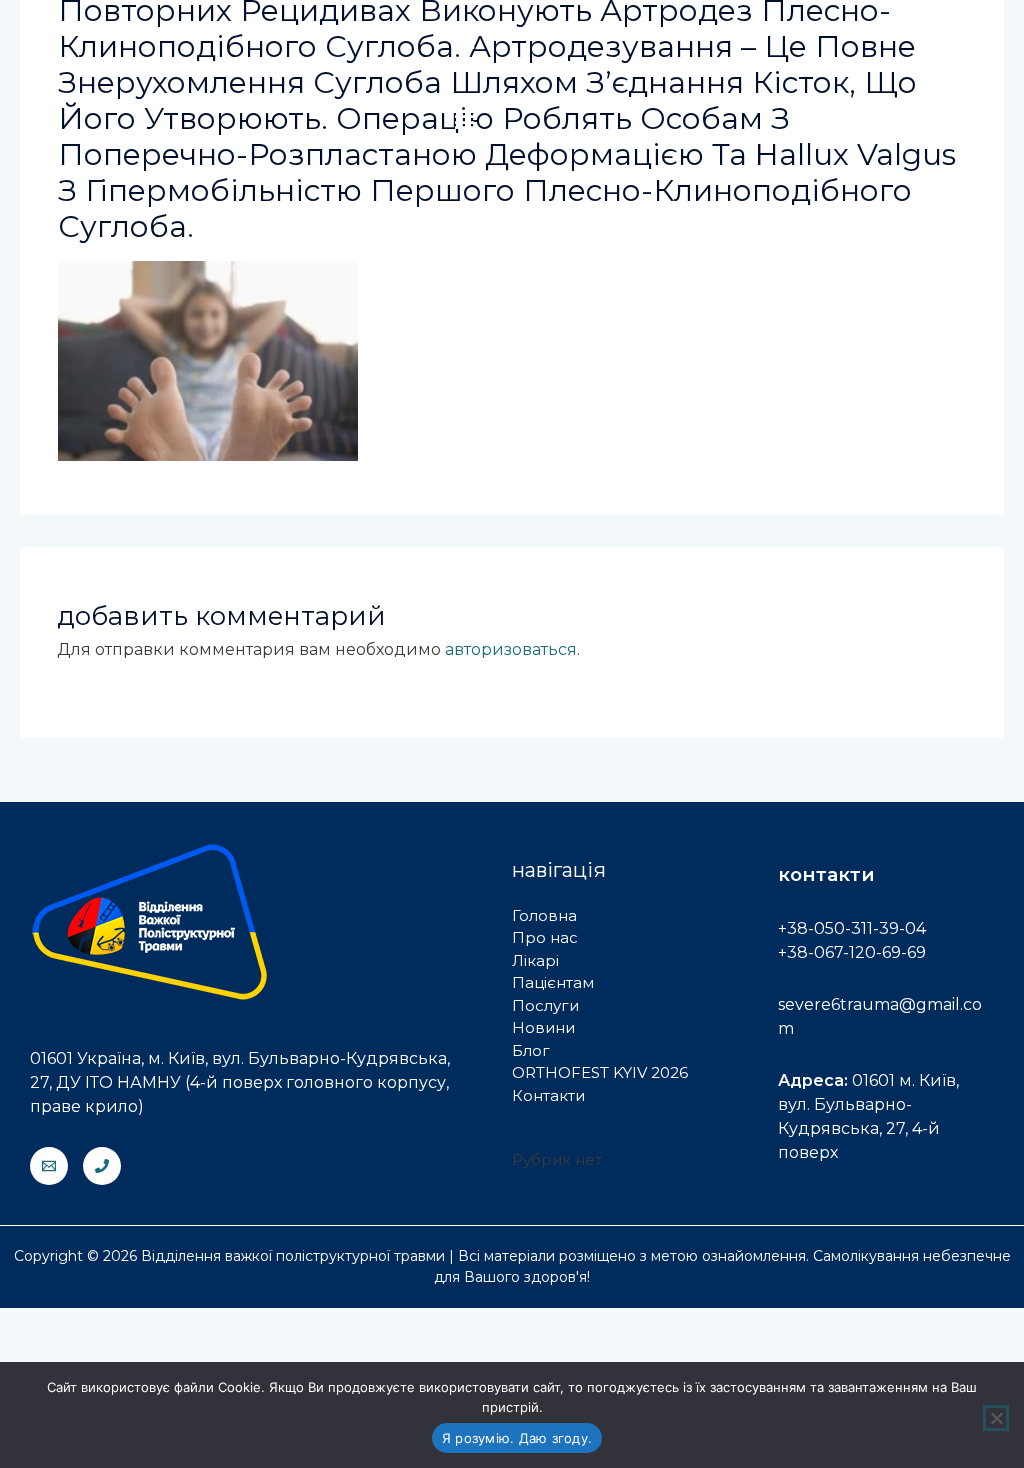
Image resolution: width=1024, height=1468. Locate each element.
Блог (531, 1050)
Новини (543, 1027)
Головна (544, 915)
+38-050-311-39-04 (852, 928)
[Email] (49, 1166)
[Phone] (102, 1166)
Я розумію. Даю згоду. (517, 1438)
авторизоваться (511, 649)
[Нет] (996, 1418)
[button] (464, 120)
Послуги (545, 1005)
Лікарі (535, 960)
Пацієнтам (553, 982)
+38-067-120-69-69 (852, 952)
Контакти (548, 1095)
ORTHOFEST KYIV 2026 (600, 1072)
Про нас (545, 937)
